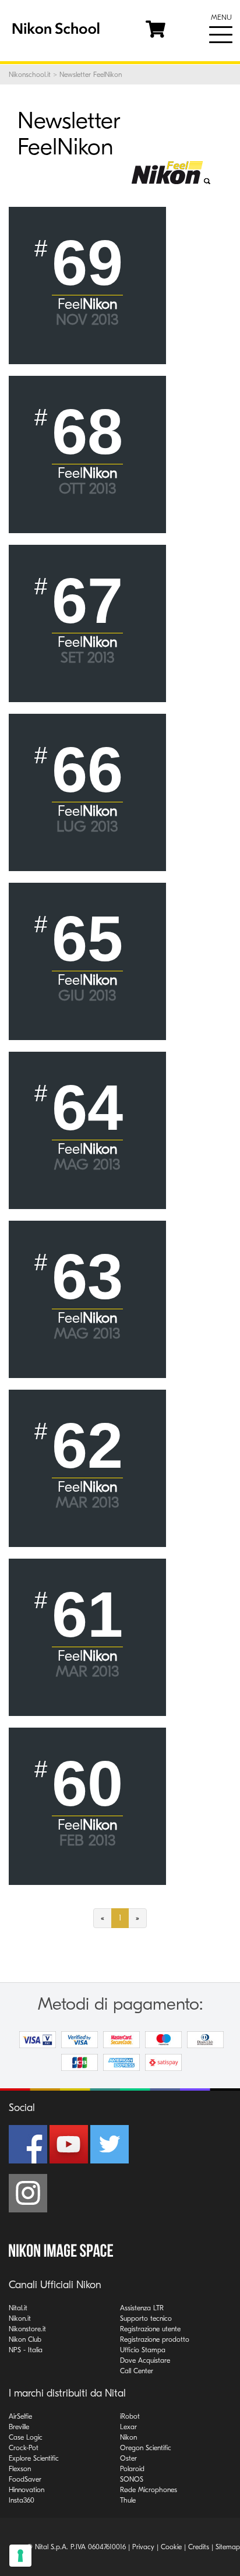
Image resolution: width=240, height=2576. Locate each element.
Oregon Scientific (146, 2448)
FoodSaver (25, 2479)
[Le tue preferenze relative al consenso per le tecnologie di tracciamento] (20, 2556)
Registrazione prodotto (155, 2339)
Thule (128, 2500)
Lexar (128, 2427)
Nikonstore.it (27, 2329)
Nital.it (18, 2308)
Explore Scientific (34, 2458)
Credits (199, 2547)
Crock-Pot (24, 2448)
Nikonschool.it (30, 75)
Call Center (137, 2371)
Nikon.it (20, 2318)
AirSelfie (20, 2416)
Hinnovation (27, 2490)
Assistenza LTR (142, 2308)
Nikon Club (25, 2339)
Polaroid (132, 2469)
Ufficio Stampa (143, 2350)
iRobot (130, 2416)
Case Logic (26, 2437)
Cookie (171, 2547)
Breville (19, 2427)
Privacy (143, 2547)
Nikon (128, 2437)
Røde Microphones (149, 2490)
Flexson (20, 2469)
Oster (128, 2458)
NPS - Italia (26, 2350)
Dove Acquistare (145, 2360)
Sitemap (228, 2547)
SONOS (132, 2479)
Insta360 (22, 2500)
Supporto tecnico (146, 2318)
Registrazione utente (150, 2329)
